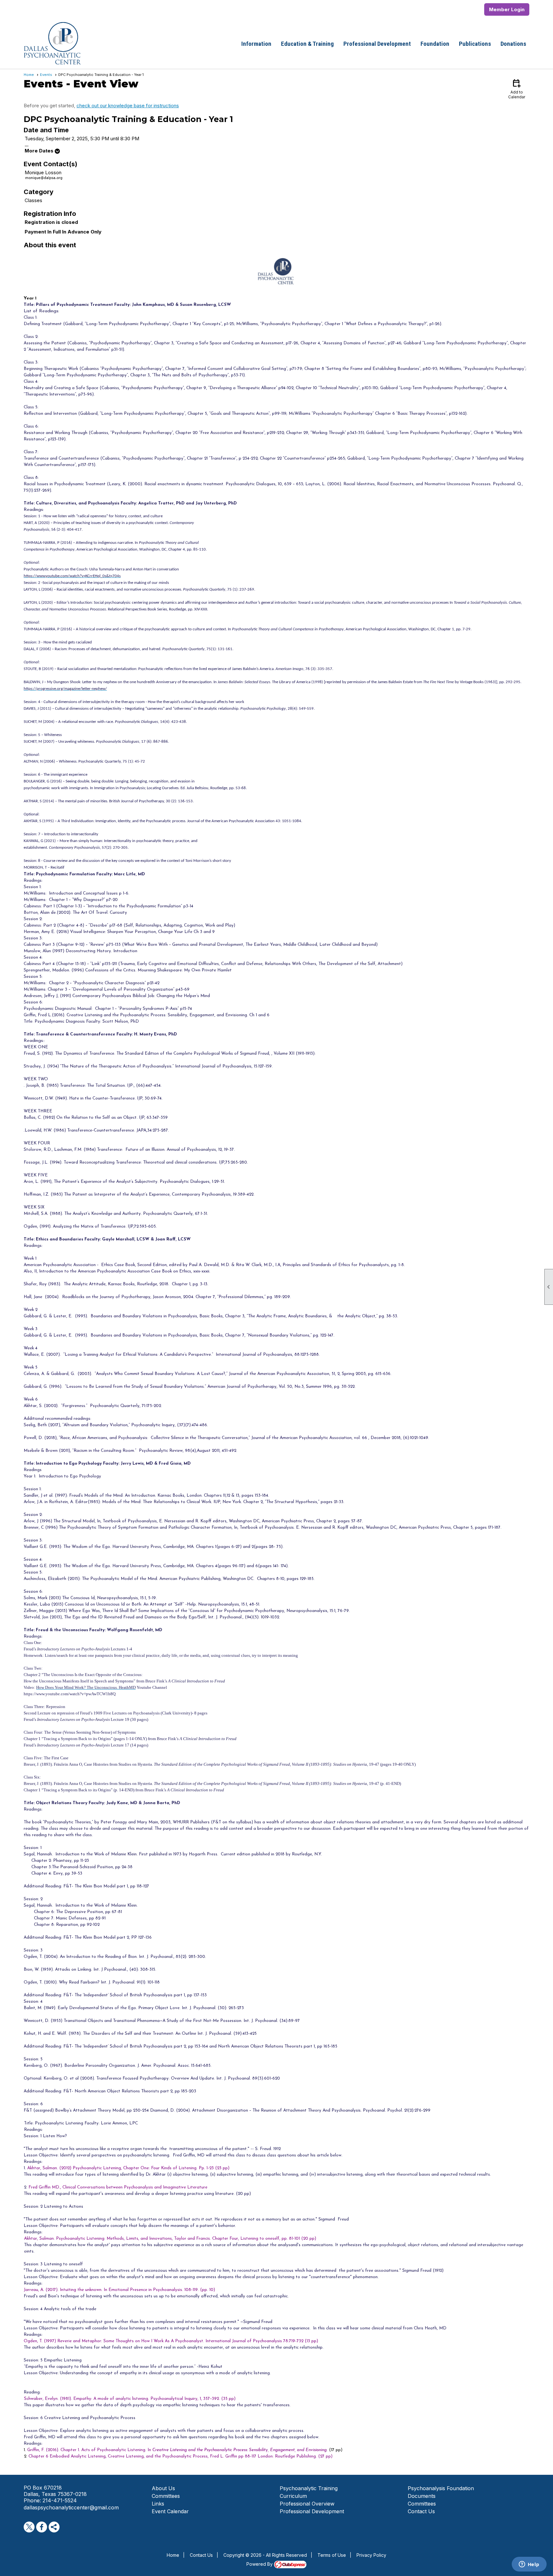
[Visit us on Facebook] (42, 2527)
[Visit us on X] (29, 2527)
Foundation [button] (435, 44)
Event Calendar (170, 2511)
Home (29, 75)
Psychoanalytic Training (309, 2488)
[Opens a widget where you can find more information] (529, 2565)
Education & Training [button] (307, 44)
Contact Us (421, 2511)
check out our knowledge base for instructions (128, 106)
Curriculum (293, 2496)
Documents (422, 2496)
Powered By (260, 2564)
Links (158, 2504)
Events (46, 75)
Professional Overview (307, 2504)
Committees (166, 2496)
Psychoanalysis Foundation (441, 2488)
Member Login (507, 9)
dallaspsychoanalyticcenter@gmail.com (71, 2507)
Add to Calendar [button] (517, 89)
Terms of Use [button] (332, 2555)
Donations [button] (513, 44)
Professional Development (312, 2511)
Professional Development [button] (377, 44)
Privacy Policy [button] (371, 2555)
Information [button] (256, 44)
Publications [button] (475, 44)
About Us (163, 2488)
